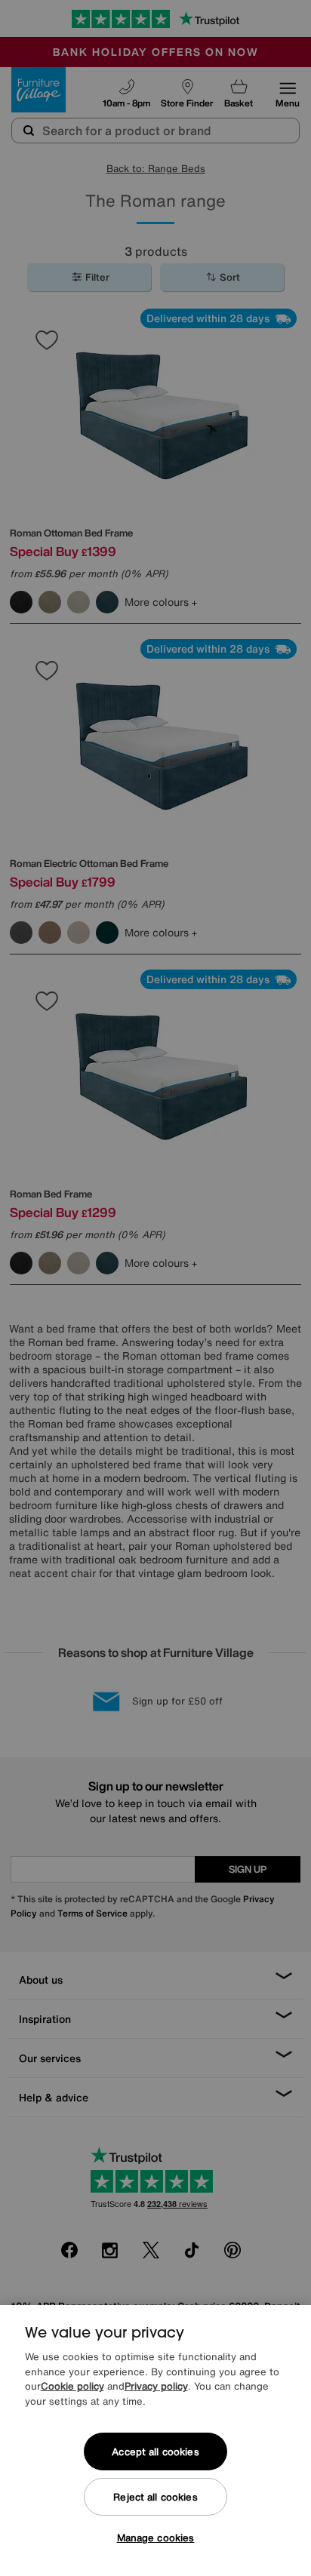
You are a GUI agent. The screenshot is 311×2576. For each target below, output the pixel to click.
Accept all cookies (155, 2452)
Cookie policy (72, 2386)
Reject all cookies (155, 2497)
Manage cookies (156, 2538)
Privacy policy (156, 2386)
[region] (155, 2441)
